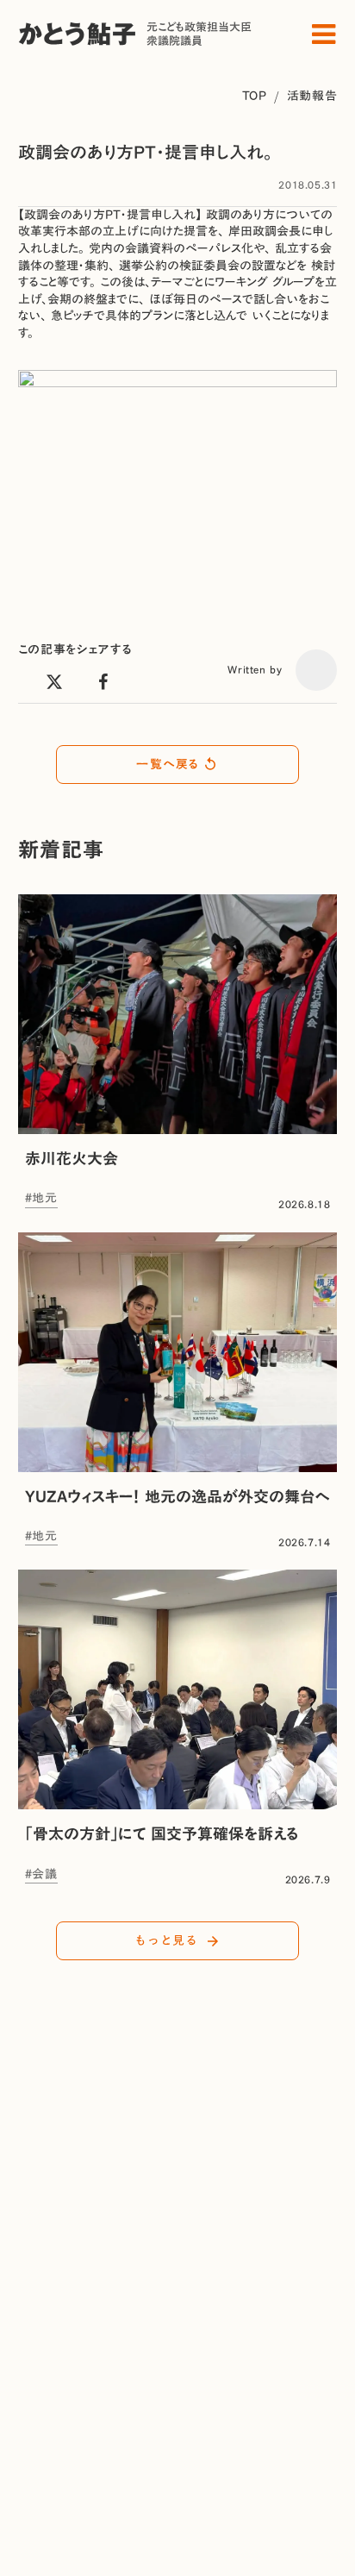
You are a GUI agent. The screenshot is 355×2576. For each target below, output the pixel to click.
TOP (255, 96)
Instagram (49, 2436)
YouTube (44, 2495)
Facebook (47, 2475)
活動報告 (312, 96)
